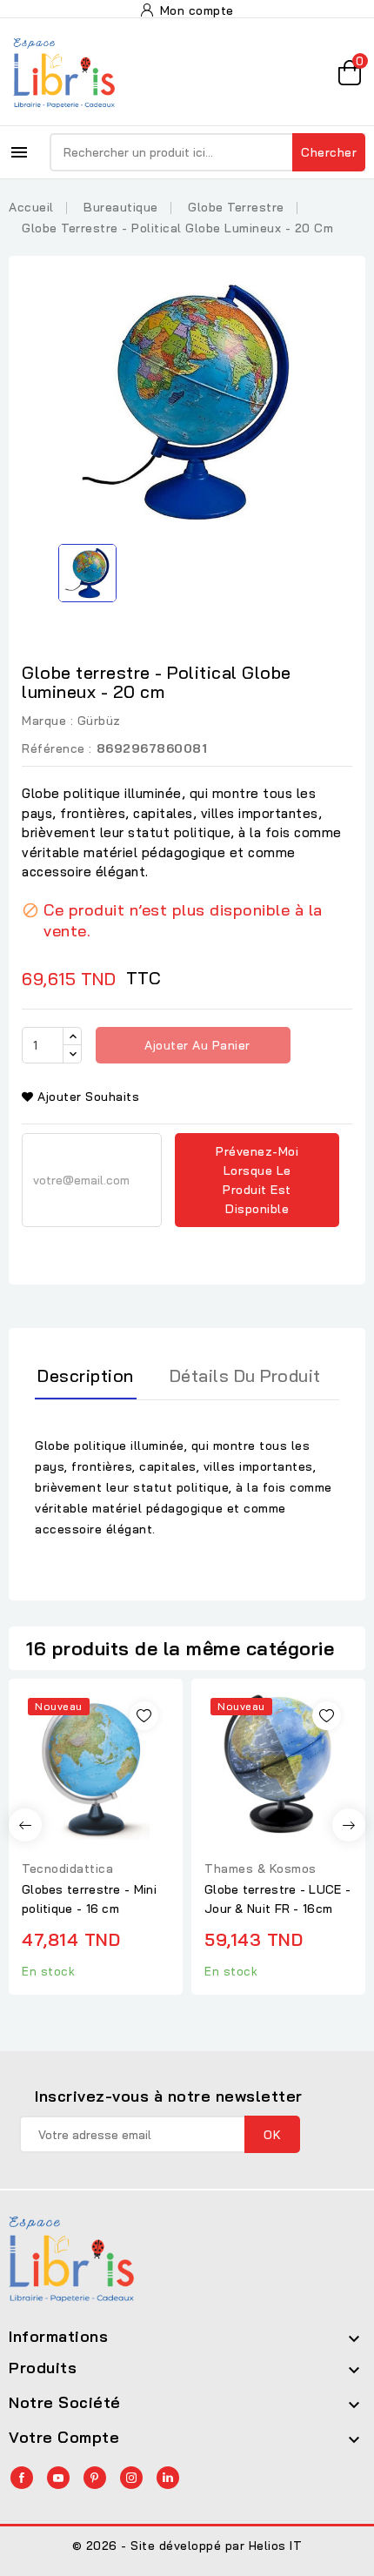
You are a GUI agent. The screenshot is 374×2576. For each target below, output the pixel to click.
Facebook (22, 2478)
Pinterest (95, 2478)
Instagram (131, 2478)
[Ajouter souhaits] (144, 1716)
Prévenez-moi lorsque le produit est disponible (257, 1180)
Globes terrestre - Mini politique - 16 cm (89, 1899)
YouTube (58, 2478)
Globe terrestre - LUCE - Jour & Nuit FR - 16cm (277, 1899)
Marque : (47, 721)
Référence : (57, 748)
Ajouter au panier (196, 1045)
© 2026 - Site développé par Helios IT (187, 2546)
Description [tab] (86, 1375)
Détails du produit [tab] (245, 1375)
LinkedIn (168, 2478)
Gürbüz (99, 721)
